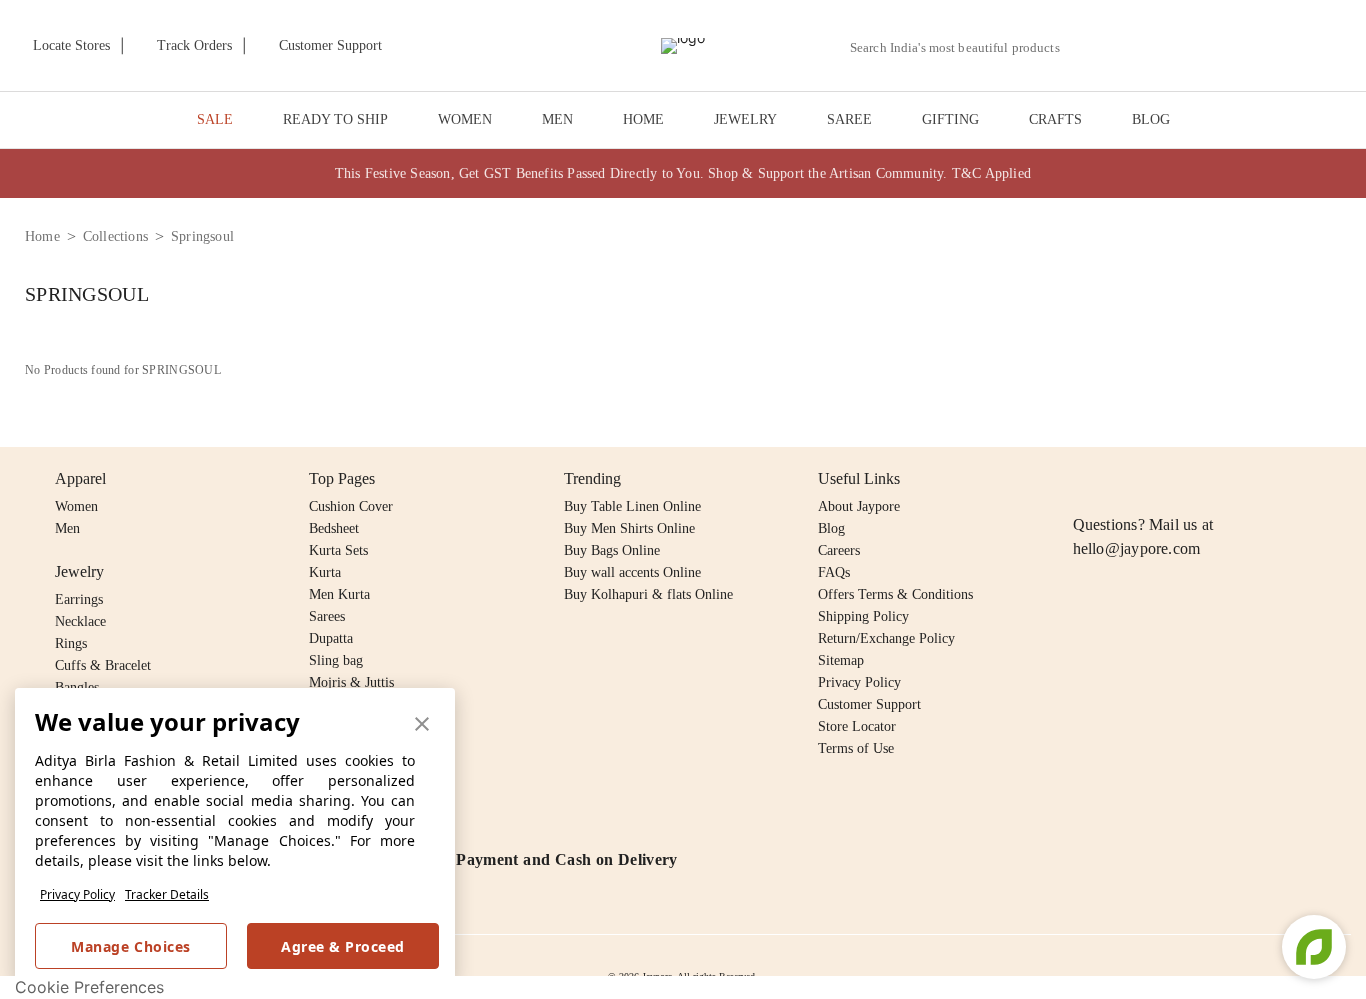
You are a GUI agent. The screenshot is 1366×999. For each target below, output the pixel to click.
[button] (1133, 46)
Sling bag (336, 660)
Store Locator (857, 726)
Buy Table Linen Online (632, 506)
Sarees (327, 616)
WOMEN (465, 119)
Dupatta (331, 638)
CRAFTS (1055, 119)
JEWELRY (745, 119)
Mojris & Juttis (351, 682)
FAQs (834, 572)
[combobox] (963, 48)
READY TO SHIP (335, 119)
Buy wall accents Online (632, 572)
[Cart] (1234, 47)
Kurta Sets (338, 550)
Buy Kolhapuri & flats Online (648, 594)
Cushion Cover (351, 506)
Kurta (325, 572)
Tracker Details (167, 894)
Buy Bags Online (612, 550)
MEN (557, 119)
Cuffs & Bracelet (103, 665)
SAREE (849, 119)
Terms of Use (856, 748)
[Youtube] (1200, 479)
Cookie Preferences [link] (89, 987)
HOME (643, 119)
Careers (839, 550)
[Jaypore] (683, 46)
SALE (215, 119)
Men (67, 528)
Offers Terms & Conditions (895, 594)
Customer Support (869, 704)
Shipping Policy (863, 616)
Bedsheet (334, 528)
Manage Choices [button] (130, 946)
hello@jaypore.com (1137, 548)
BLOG (1151, 119)
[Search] (1086, 47)
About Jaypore (859, 506)
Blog (831, 528)
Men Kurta (339, 594)
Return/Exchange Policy (886, 638)
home (42, 236)
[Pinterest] (1239, 479)
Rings (71, 643)
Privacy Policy (77, 894)
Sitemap (841, 660)
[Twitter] (1162, 479)
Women (76, 506)
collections (115, 236)
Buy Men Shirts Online (629, 528)
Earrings (79, 599)
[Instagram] (1085, 479)
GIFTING (950, 119)
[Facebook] (1124, 479)
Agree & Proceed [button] (343, 946)
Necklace (80, 621)
